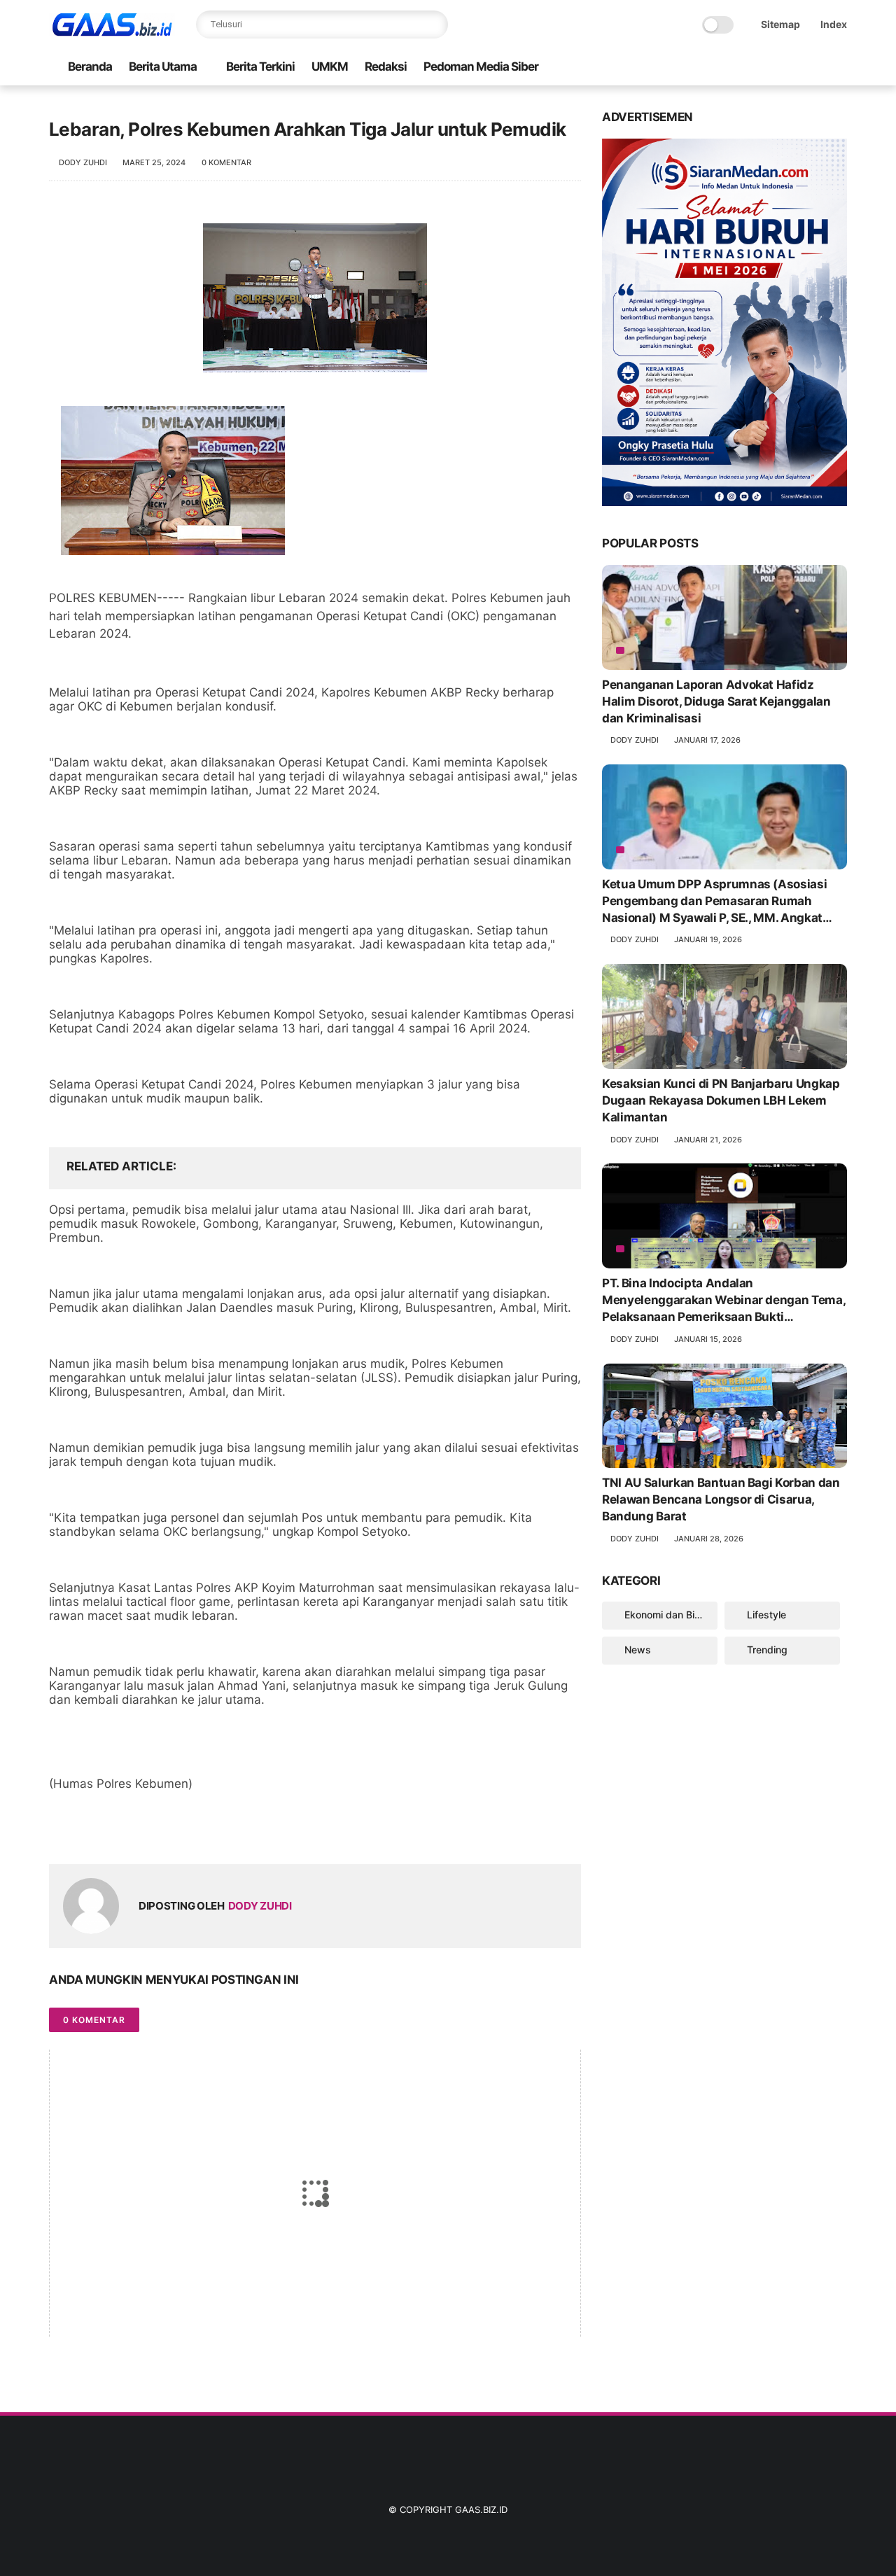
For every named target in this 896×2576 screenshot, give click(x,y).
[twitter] (89, 1831)
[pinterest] (145, 1831)
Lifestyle (766, 1615)
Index (834, 24)
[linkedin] (173, 1831)
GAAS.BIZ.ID (481, 2509)
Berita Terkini (260, 66)
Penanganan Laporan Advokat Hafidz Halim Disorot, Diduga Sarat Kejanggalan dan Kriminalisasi (716, 701)
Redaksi (386, 66)
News (638, 1650)
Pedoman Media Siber (481, 66)
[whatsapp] (117, 1831)
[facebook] (61, 1831)
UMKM (330, 66)
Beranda (90, 66)
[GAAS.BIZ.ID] (112, 32)
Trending (767, 1650)
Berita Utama (163, 66)
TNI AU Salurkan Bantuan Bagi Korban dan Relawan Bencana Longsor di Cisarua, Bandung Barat (721, 1499)
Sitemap (780, 24)
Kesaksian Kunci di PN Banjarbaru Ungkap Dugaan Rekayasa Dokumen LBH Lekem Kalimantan (721, 1100)
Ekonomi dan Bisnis (669, 1615)
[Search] (434, 24)
